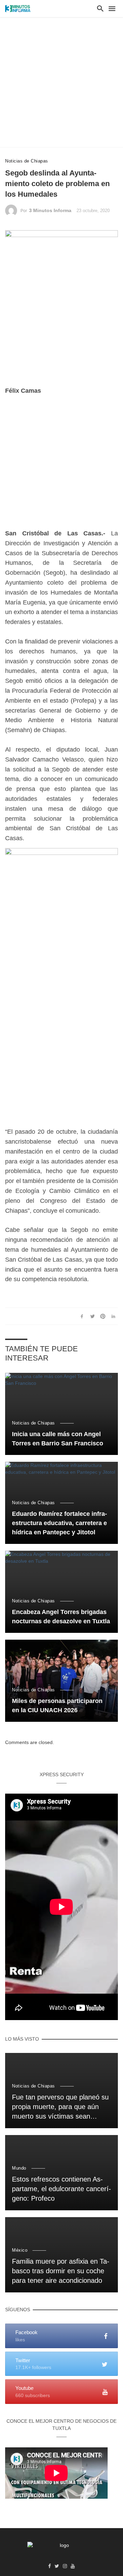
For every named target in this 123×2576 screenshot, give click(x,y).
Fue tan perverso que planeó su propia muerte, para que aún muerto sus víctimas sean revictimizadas (60, 2107)
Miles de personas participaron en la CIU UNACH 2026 (57, 1706)
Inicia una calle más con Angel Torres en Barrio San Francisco (58, 1439)
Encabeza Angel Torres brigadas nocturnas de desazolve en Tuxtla (61, 1617)
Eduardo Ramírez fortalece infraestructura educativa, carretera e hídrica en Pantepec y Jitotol (59, 1523)
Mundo (19, 2168)
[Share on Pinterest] (103, 1316)
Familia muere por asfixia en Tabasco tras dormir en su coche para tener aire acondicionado (61, 2271)
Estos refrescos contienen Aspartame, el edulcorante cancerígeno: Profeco (61, 2189)
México (20, 2250)
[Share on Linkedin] (113, 1316)
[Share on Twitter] (92, 1316)
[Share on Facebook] (82, 1316)
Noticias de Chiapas (27, 161)
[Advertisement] (61, 82)
